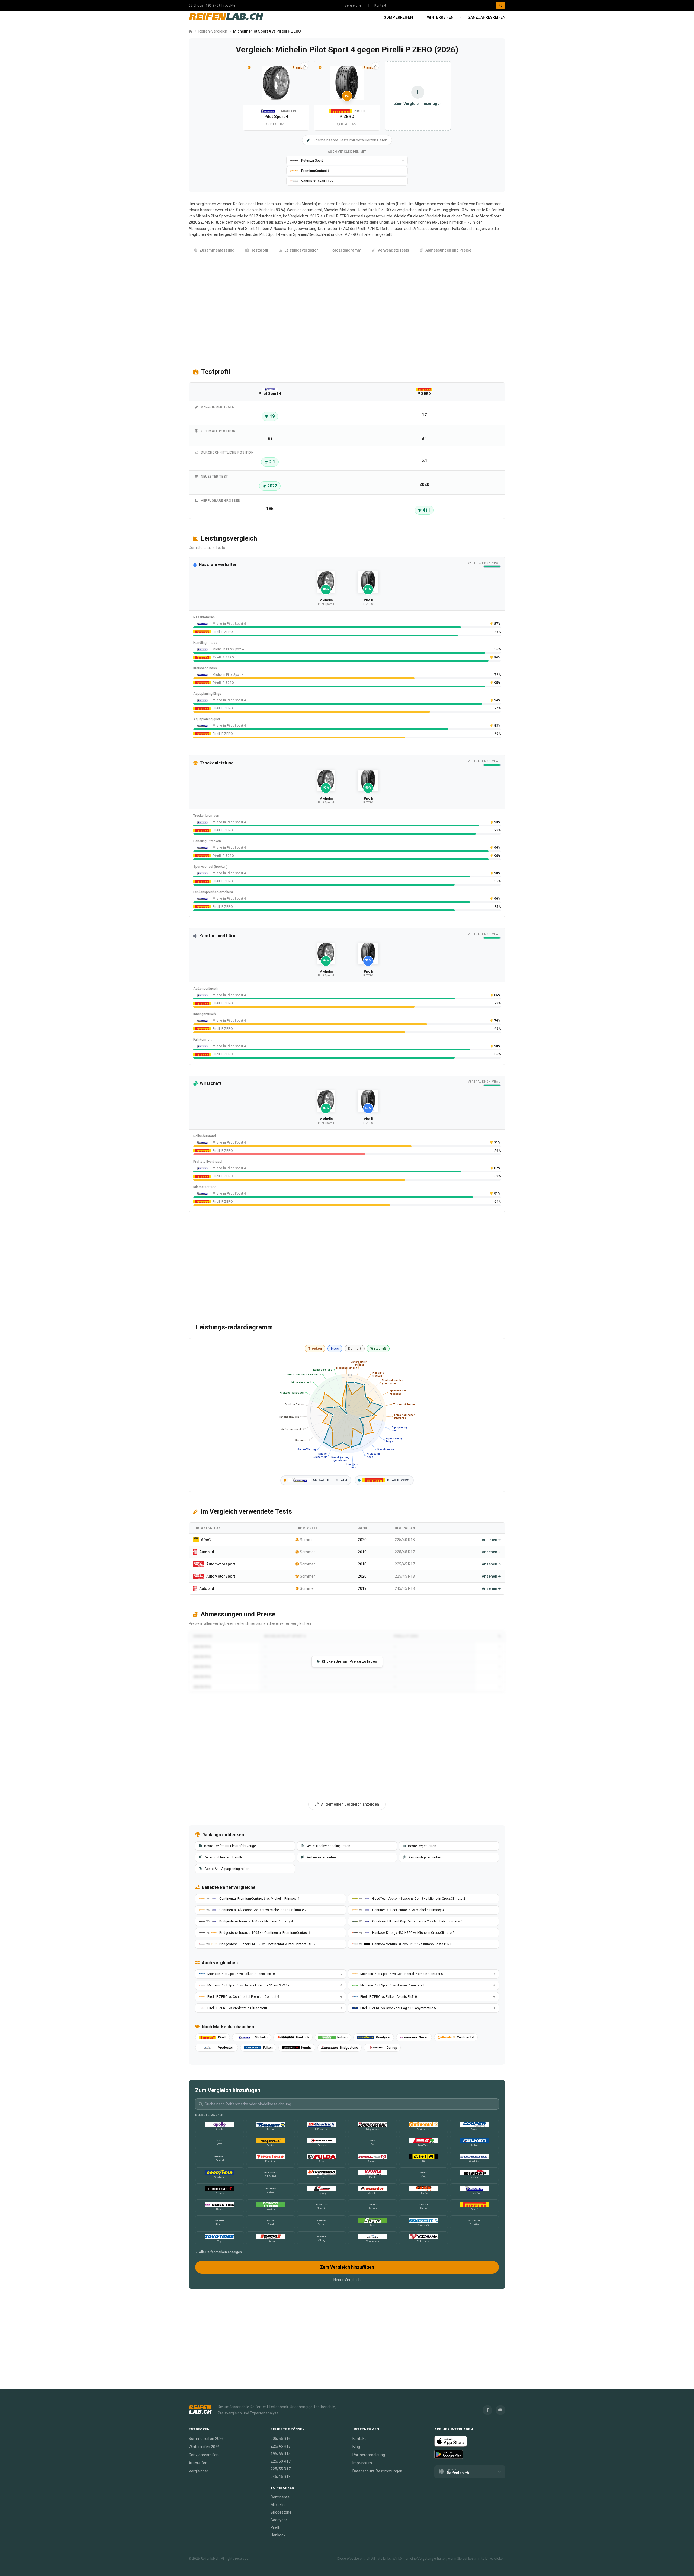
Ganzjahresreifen (486, 17)
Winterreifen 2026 (204, 2447)
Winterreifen (440, 17)
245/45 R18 (281, 2477)
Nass (335, 1349)
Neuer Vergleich (347, 2280)
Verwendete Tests (393, 250)
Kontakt (380, 5)
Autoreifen (198, 2463)
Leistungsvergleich (301, 250)
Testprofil (260, 250)
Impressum (362, 2463)
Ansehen (489, 1540)
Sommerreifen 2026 (206, 2439)
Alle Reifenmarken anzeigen (220, 2252)
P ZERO (290, 222)
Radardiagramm (346, 250)
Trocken (315, 1349)
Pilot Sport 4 (258, 222)
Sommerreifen (398, 17)
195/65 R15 (281, 2454)
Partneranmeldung (369, 2455)
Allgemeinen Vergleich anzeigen (350, 1804)
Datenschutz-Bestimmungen (377, 2471)
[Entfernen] (304, 66)
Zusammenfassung (217, 250)
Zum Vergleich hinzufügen (347, 2267)
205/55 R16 (281, 2439)
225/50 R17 (281, 2461)
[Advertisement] (347, 310)
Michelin (309, 204)
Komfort (355, 1349)
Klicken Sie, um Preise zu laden (349, 1661)
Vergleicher (354, 5)
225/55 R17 (281, 2469)
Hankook (278, 2535)
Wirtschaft (378, 1349)
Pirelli (402, 204)
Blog (356, 2447)
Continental (280, 2497)
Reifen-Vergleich (213, 31)
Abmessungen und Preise (448, 250)
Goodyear (279, 2520)
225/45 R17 (281, 2446)
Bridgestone (281, 2512)
